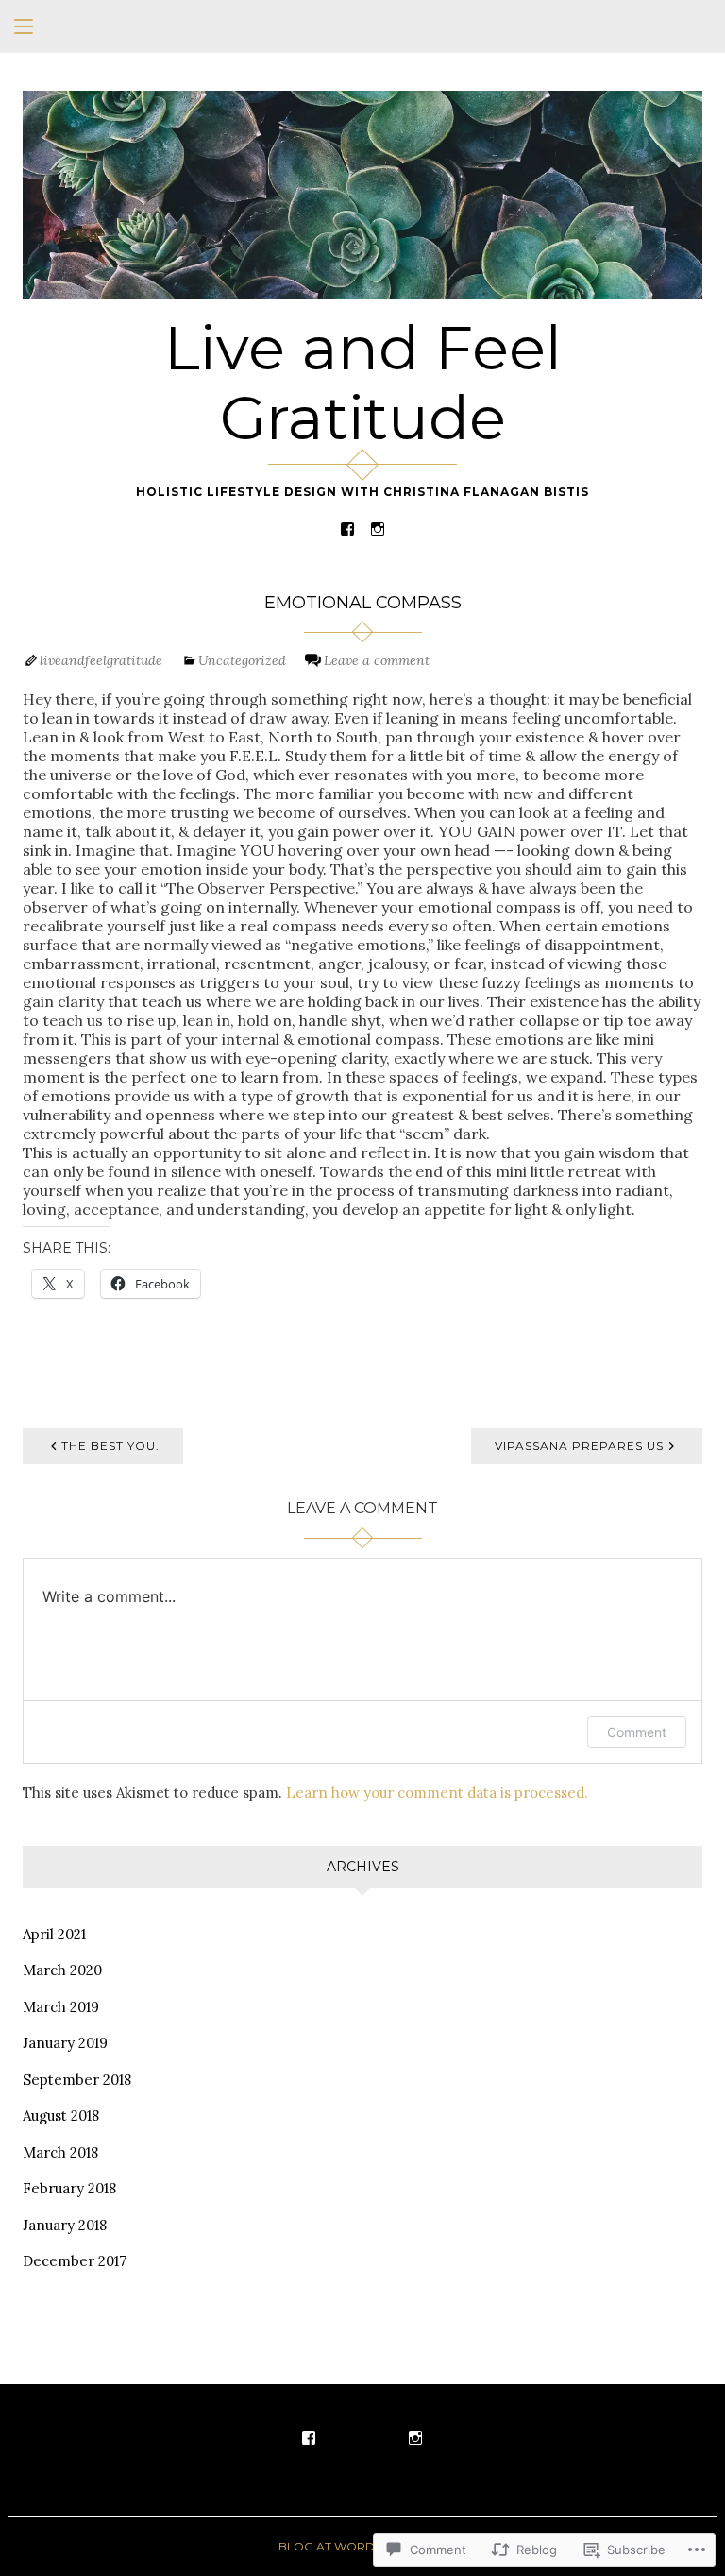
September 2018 (77, 2080)
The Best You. (110, 1446)
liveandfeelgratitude (101, 660)
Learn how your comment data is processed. (437, 1792)
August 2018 (61, 2115)
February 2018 (69, 2188)
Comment (637, 1732)
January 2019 (65, 2043)
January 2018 (65, 2225)
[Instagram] (378, 528)
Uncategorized (242, 660)
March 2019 (61, 2007)
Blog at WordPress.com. (363, 2546)
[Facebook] (347, 528)
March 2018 (60, 2152)
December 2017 (75, 2261)
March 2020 (62, 1970)
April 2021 (54, 1934)
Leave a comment (377, 660)
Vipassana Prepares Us (579, 1446)
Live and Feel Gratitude (363, 383)
